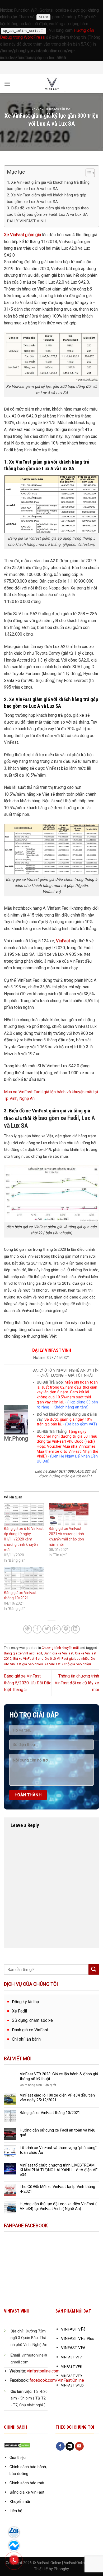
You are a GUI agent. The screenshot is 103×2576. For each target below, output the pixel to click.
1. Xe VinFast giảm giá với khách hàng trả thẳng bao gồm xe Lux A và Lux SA (48, 186)
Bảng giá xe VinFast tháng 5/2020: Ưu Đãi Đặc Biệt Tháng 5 (28, 1683)
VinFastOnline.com (80, 2563)
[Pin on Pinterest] (66, 1629)
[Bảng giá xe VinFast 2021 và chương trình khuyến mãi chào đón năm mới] (69, 1515)
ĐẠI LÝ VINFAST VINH (27, 221)
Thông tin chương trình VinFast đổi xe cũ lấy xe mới (77, 1683)
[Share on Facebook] (37, 1629)
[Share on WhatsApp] (28, 1629)
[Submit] (94, 1969)
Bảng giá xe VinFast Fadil (23, 1653)
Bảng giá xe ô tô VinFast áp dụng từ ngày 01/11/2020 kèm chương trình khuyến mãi (24, 1539)
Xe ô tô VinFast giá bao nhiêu (67, 1659)
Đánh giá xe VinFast (58, 1653)
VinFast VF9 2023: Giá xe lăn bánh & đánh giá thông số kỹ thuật (59, 2076)
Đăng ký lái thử (26, 2002)
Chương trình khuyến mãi (52, 109)
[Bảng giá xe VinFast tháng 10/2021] (24, 1579)
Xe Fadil (19, 2011)
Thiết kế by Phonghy (51, 2569)
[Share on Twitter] (47, 1629)
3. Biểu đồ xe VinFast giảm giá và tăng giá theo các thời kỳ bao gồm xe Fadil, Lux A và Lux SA (48, 211)
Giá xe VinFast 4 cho (28, 1659)
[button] (88, 174)
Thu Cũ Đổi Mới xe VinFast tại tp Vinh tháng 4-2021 (57, 2189)
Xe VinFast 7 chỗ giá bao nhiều (68, 1664)
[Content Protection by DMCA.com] (17, 2445)
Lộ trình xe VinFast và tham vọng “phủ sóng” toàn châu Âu (58, 2150)
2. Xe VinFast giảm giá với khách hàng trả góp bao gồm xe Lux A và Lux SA (47, 198)
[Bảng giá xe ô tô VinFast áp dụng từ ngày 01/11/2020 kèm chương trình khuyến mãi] (24, 1515)
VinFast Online (49, 2563)
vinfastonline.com (43, 2371)
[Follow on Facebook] (60, 2446)
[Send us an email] (70, 2446)
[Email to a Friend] (56, 1629)
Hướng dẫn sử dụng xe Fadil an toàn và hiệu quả (58, 2133)
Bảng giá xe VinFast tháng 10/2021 (50, 2113)
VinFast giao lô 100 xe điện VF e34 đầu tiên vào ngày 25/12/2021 (57, 2098)
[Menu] (7, 84)
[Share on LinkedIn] (75, 1629)
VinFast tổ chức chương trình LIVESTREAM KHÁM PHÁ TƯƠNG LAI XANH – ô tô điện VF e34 (59, 2170)
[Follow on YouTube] (79, 2446)
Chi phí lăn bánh (26, 2039)
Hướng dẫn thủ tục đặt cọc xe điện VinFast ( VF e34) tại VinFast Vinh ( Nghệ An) (58, 2206)
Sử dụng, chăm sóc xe (32, 2020)
